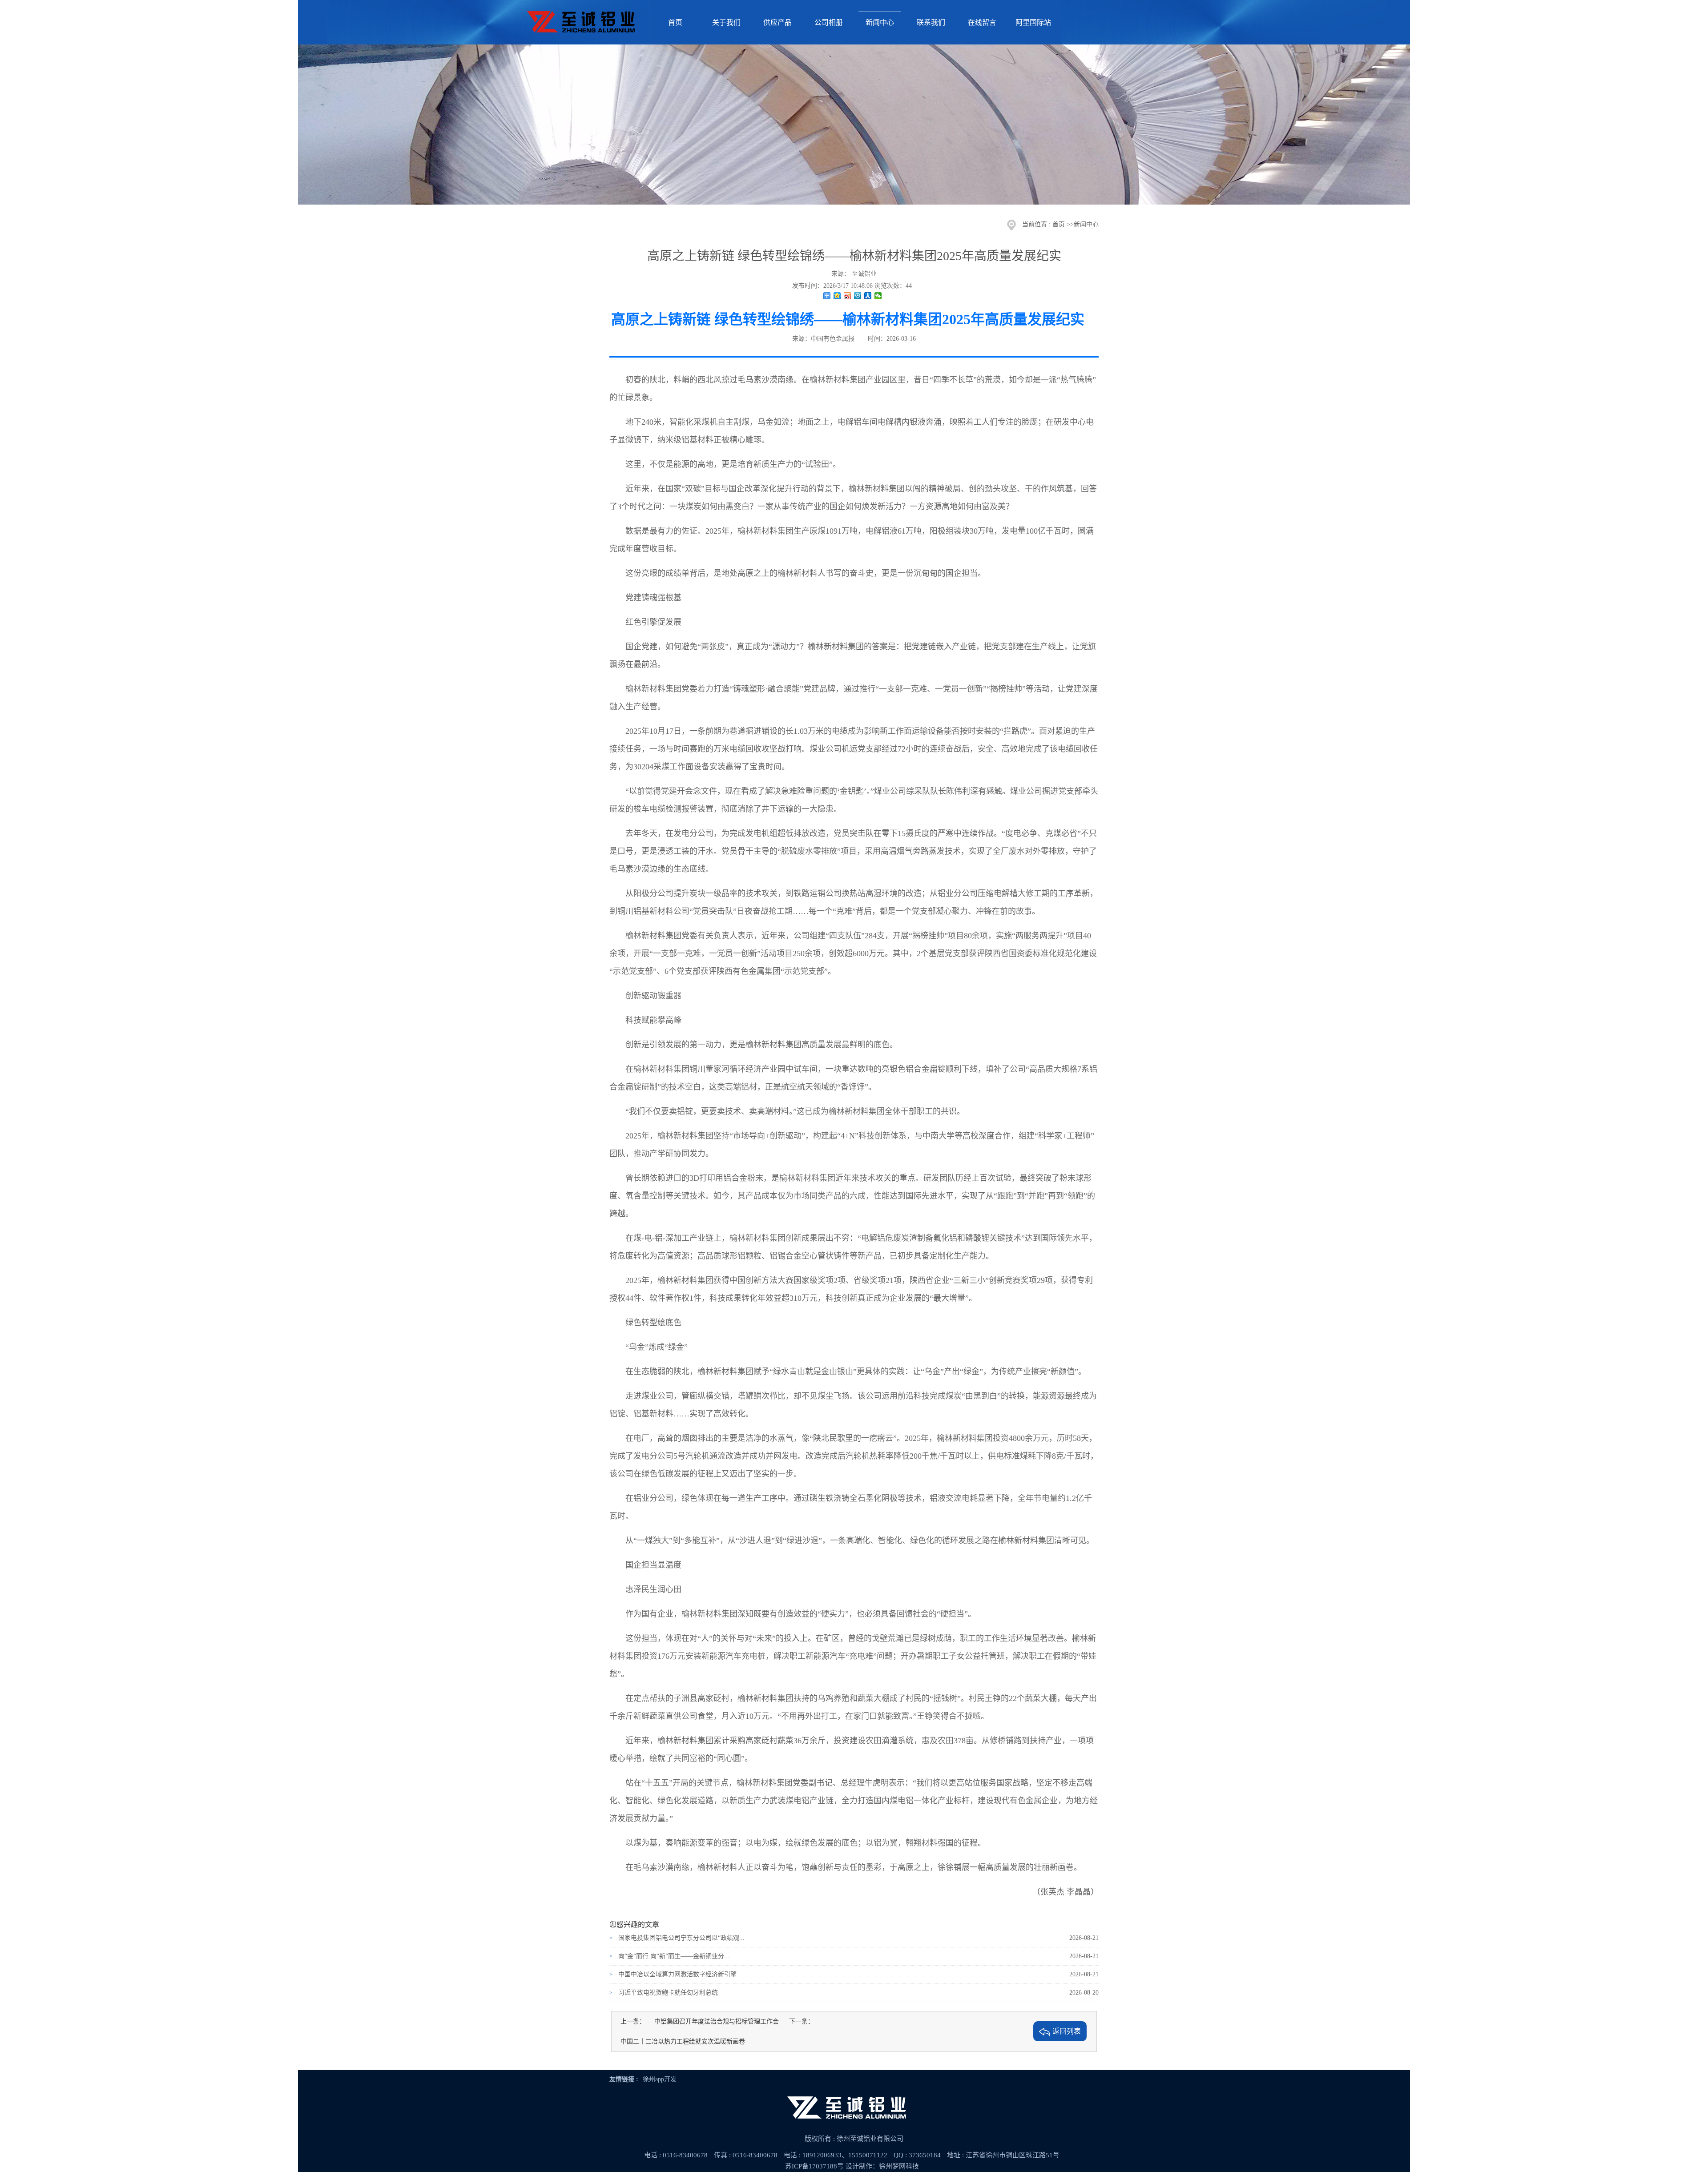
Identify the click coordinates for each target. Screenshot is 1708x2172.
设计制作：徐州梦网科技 (882, 2166)
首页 (675, 22)
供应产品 (777, 22)
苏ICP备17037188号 (814, 2166)
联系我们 (931, 22)
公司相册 (829, 22)
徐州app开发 (660, 2079)
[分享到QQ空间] (837, 296)
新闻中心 (880, 22)
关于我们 (726, 22)
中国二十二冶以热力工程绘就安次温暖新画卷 (683, 2041)
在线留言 (982, 22)
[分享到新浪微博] (848, 296)
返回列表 (1067, 2031)
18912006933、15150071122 (845, 2155)
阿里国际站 (1033, 22)
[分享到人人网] (868, 296)
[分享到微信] (878, 296)
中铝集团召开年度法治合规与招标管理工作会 (717, 2021)
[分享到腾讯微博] (858, 296)
